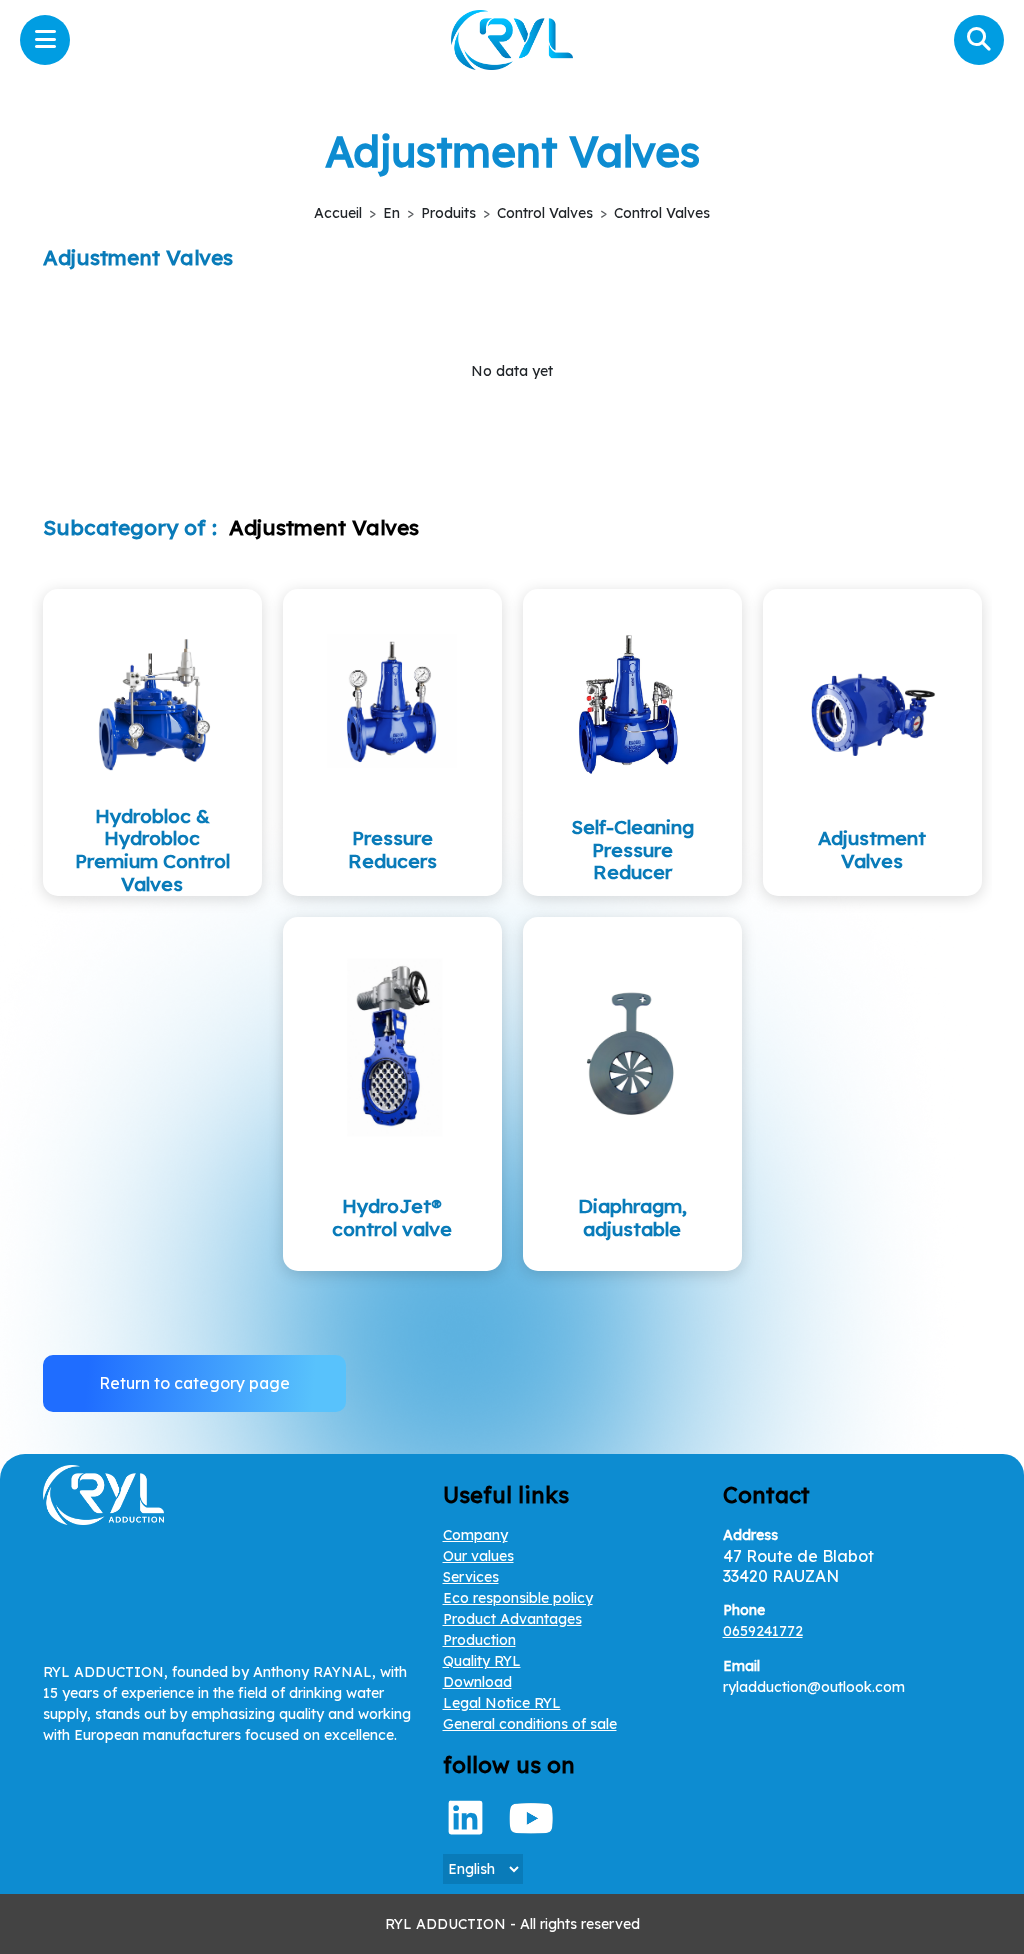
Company (475, 1535)
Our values (478, 1556)
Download (477, 1682)
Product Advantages (512, 1619)
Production (479, 1640)
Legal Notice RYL (502, 1703)
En (391, 213)
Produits (448, 213)
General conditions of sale (530, 1724)
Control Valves (545, 213)
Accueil (338, 213)
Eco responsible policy (518, 1598)
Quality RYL (482, 1661)
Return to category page (194, 1383)
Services (471, 1577)
